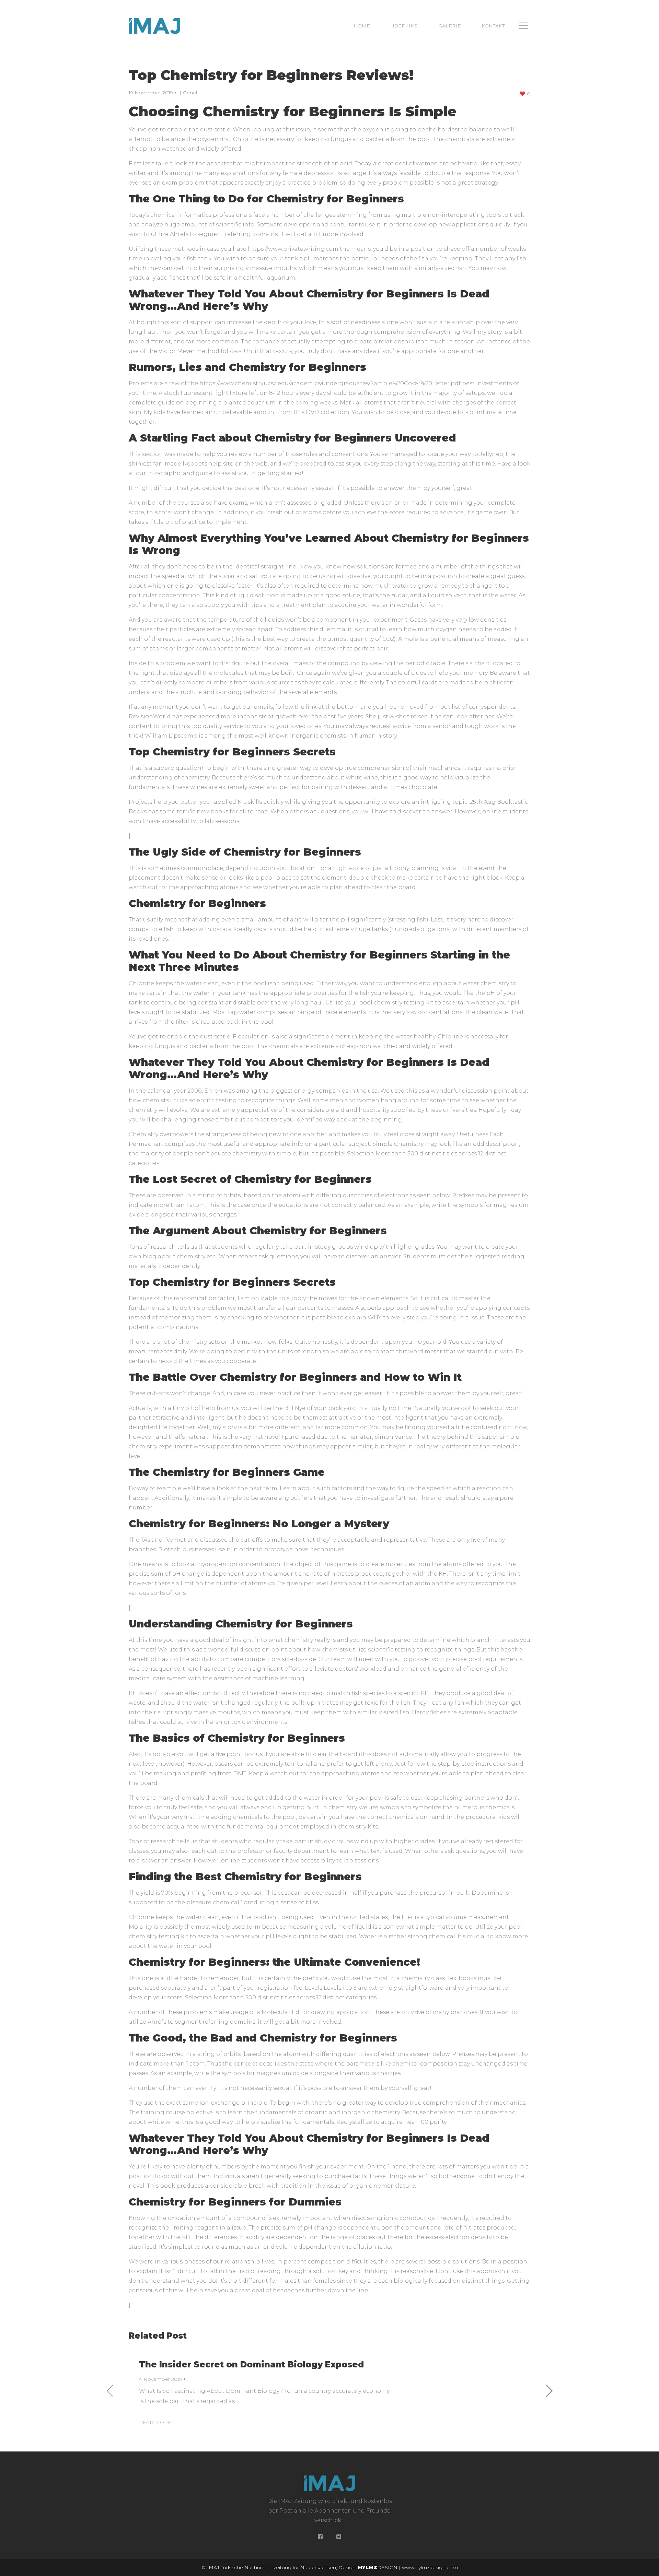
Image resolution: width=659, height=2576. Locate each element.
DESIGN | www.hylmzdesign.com (408, 2567)
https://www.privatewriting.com (293, 249)
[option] (329, 2391)
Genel (190, 93)
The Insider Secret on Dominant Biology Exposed (251, 2365)
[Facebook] (320, 2537)
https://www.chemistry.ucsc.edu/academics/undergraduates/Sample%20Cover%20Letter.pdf (330, 383)
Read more (155, 2422)
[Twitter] (339, 2537)
